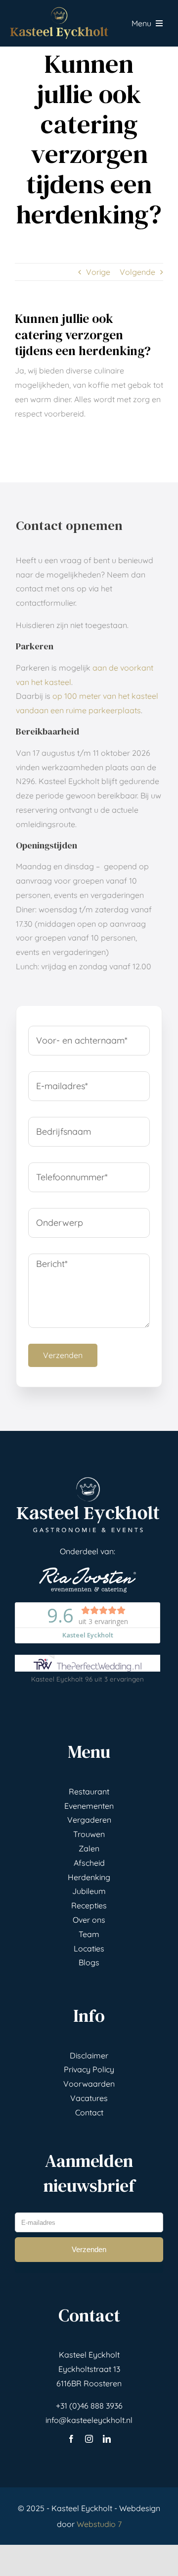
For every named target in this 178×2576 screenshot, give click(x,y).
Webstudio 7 (99, 2524)
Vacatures (89, 2098)
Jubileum (89, 1891)
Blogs (89, 1962)
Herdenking (89, 1877)
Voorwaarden (89, 2084)
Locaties (89, 1948)
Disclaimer (89, 2055)
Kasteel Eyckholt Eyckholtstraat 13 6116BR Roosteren (89, 2369)
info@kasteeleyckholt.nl (89, 2420)
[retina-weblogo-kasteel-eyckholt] (59, 11)
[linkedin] (107, 2439)
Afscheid (89, 1863)
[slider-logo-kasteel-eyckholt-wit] (88, 1479)
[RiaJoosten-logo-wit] (88, 1571)
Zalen (89, 1848)
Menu (89, 1752)
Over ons (89, 1920)
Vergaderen (89, 1820)
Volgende (137, 272)
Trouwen (89, 1834)
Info (89, 2016)
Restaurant (89, 1791)
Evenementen (89, 1806)
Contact (89, 2112)
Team (89, 1934)
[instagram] (89, 2439)
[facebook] (71, 2439)
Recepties (89, 1905)
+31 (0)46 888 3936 (89, 2406)
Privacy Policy (89, 2069)
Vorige (98, 272)
